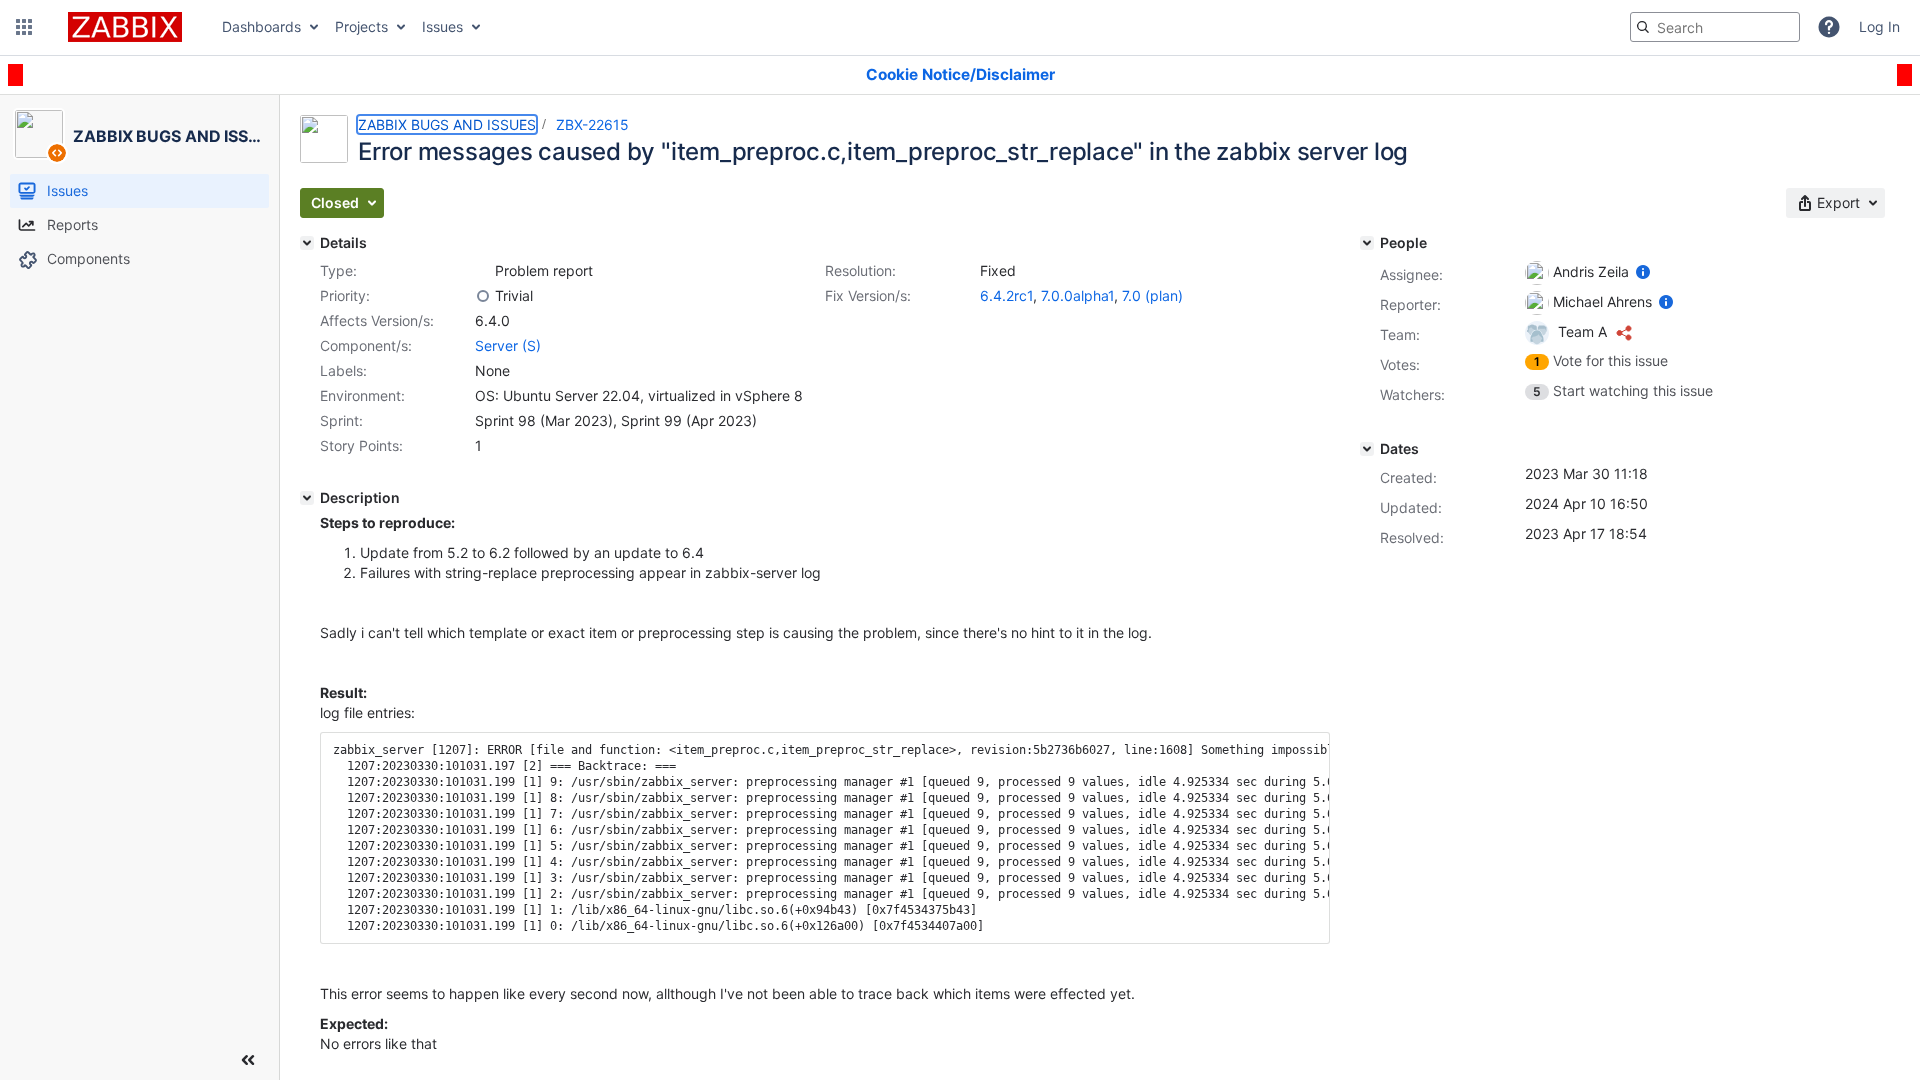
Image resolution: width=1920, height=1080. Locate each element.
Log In (1879, 26)
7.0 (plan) (1152, 295)
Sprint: (341, 420)
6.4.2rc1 (1006, 295)
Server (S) (508, 345)
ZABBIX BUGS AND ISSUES (447, 124)
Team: (1400, 334)
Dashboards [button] (261, 26)
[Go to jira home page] (125, 27)
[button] (24, 27)
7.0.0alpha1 (1077, 295)
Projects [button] (361, 26)
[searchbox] (1715, 27)
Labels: (343, 370)
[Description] (307, 498)
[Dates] (1367, 449)
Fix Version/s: (868, 295)
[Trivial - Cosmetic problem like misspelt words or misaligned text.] (483, 296)
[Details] (307, 243)
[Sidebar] (248, 1060)
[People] (1367, 243)
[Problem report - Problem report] (483, 271)
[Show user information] (1643, 271)
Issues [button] (442, 26)
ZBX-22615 (592, 124)
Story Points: (361, 445)
